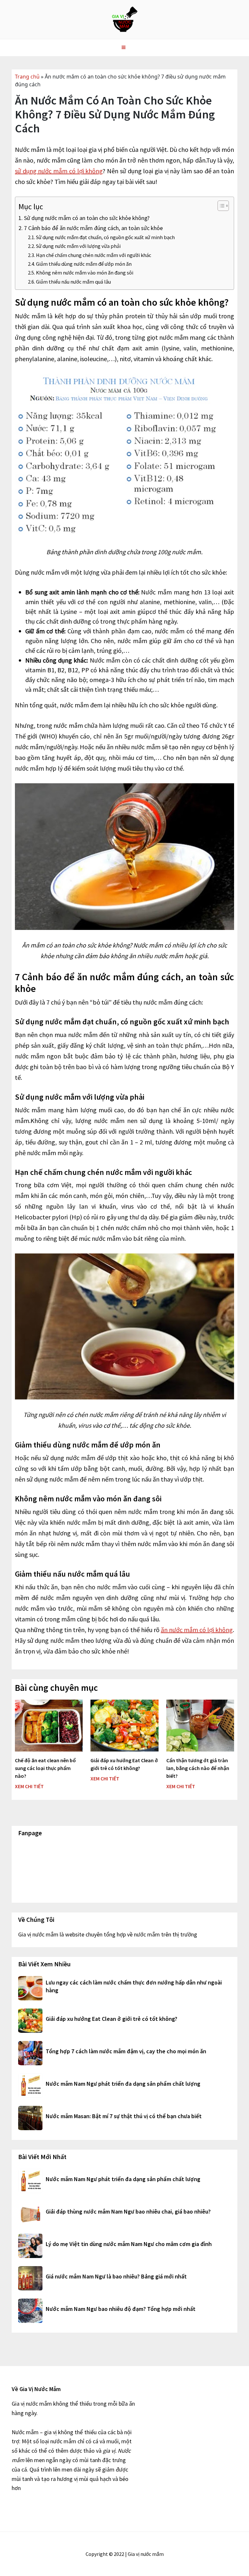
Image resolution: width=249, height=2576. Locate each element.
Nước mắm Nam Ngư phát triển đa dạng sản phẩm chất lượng (123, 2084)
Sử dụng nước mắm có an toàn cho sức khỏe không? (87, 218)
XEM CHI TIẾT (29, 1786)
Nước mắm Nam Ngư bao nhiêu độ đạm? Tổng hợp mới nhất (121, 2309)
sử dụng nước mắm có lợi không (59, 171)
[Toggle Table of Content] (220, 206)
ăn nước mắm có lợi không (197, 1630)
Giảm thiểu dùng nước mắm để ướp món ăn (84, 264)
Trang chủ (27, 77)
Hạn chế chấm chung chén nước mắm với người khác (94, 255)
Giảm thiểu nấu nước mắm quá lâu (73, 282)
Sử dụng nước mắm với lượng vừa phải (78, 246)
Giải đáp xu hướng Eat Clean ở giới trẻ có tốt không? (112, 2019)
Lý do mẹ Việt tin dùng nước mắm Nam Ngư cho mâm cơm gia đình (129, 2244)
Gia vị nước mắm (124, 19)
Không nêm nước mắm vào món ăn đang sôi (85, 273)
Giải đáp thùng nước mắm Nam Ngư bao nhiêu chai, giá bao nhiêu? (128, 2211)
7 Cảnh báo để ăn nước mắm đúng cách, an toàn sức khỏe (93, 228)
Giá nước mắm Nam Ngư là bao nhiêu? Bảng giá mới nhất (116, 2276)
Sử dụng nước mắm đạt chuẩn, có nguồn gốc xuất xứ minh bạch (105, 237)
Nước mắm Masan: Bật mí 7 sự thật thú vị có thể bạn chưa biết (124, 2116)
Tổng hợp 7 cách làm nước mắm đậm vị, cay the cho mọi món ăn (126, 2051)
